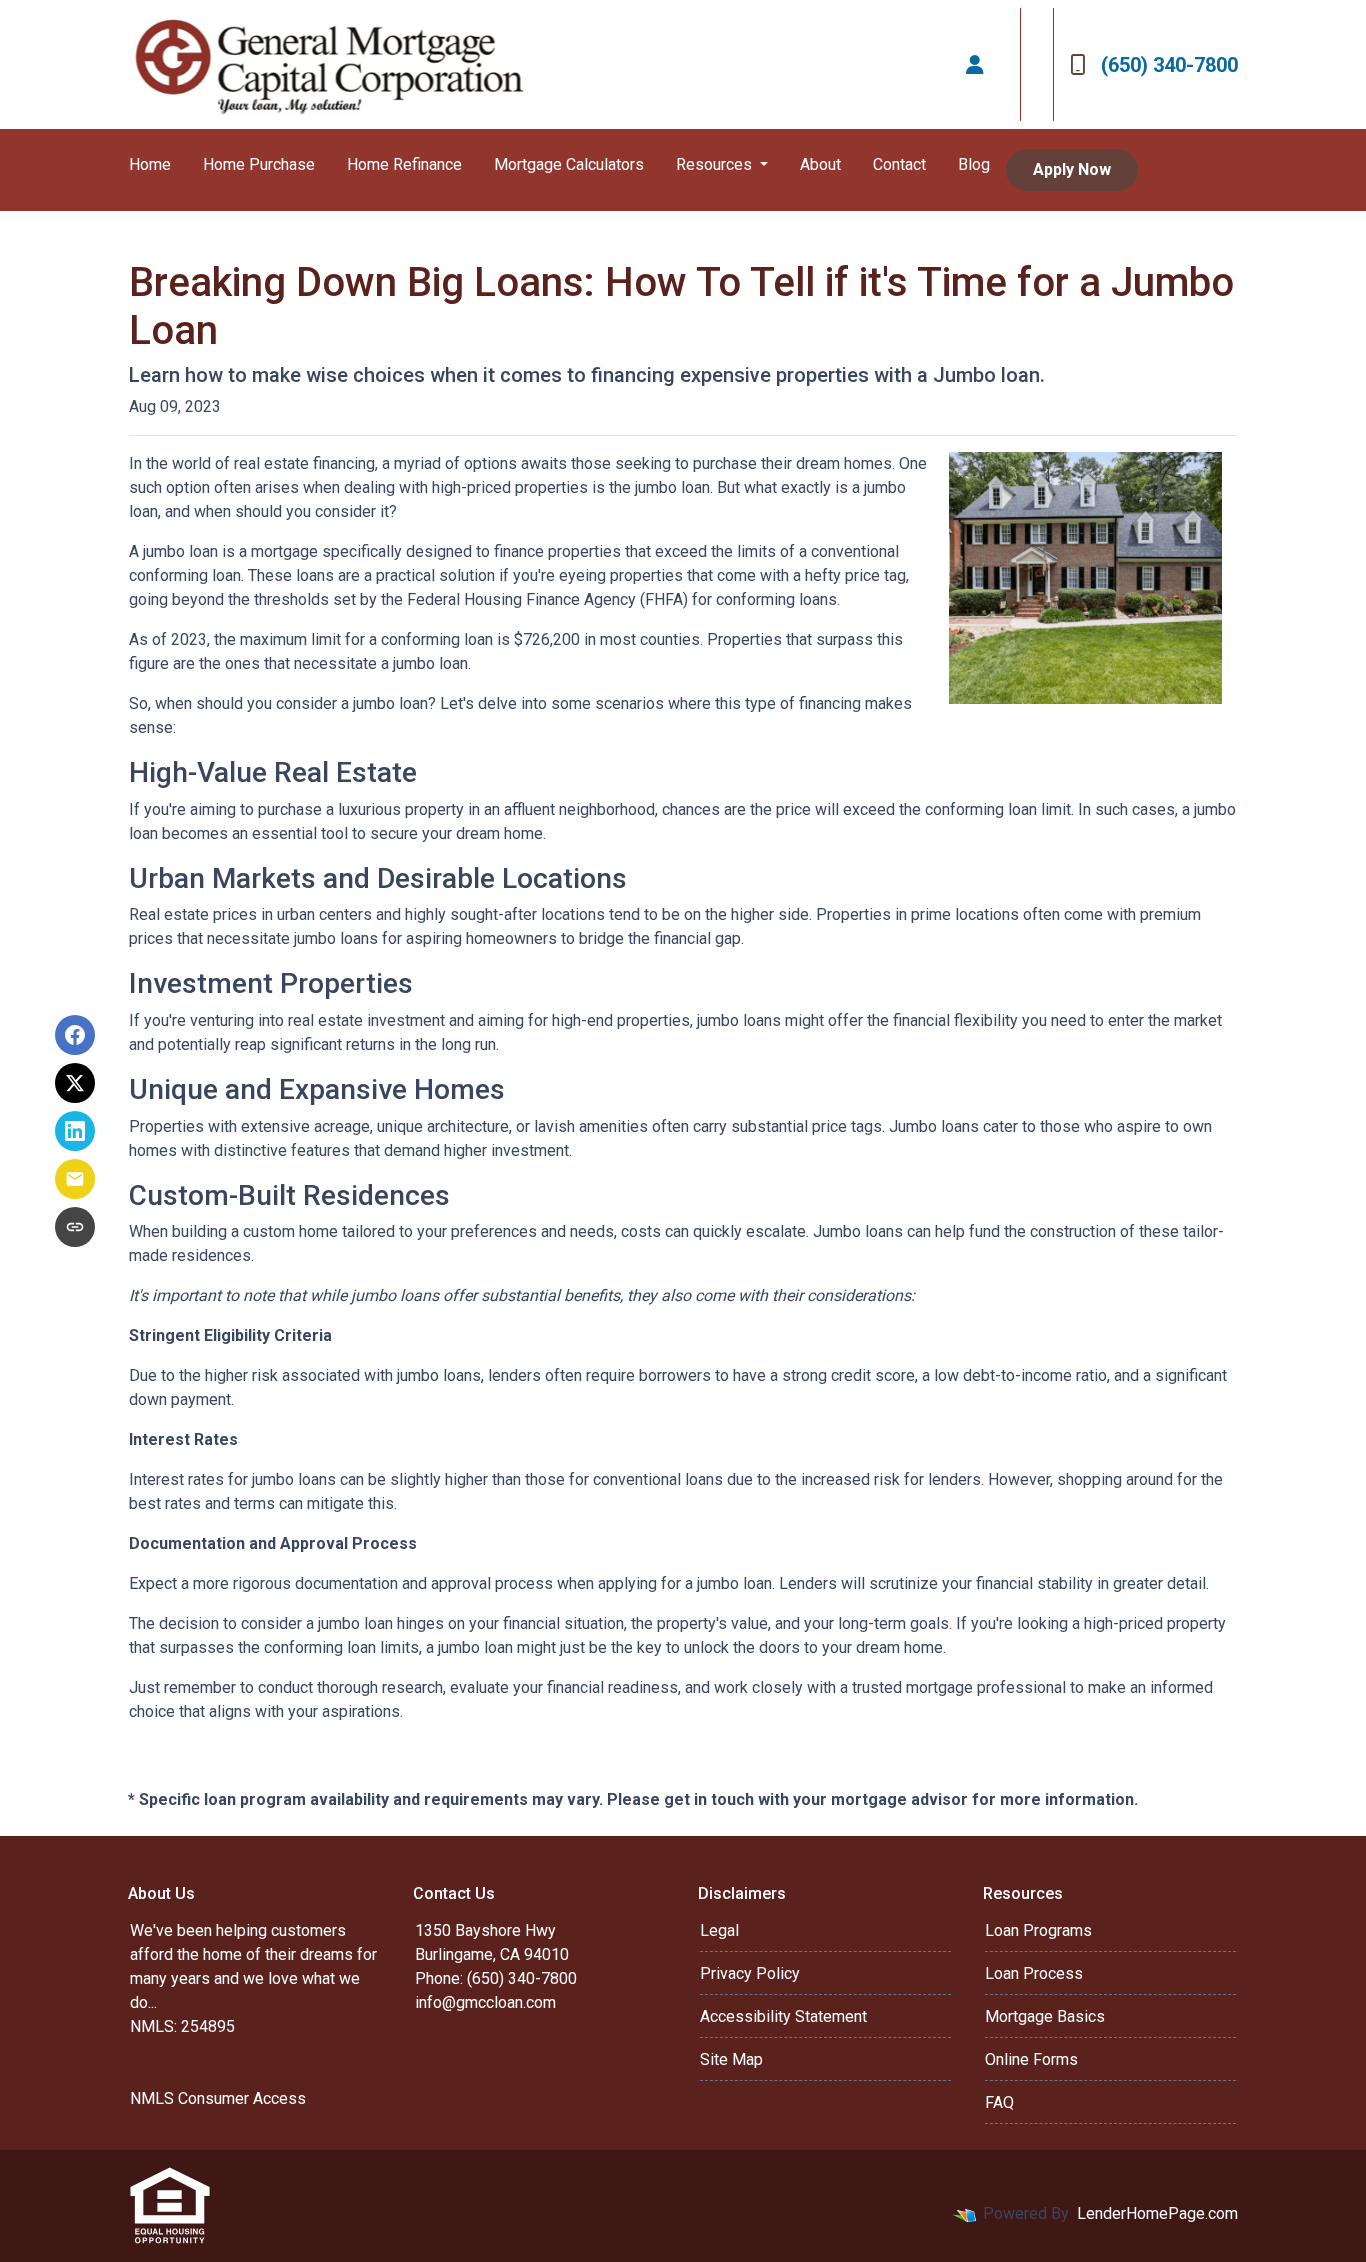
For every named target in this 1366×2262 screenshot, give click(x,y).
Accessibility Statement (783, 2016)
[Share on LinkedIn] (75, 1131)
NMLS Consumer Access (218, 2098)
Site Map (731, 2059)
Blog (974, 164)
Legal (719, 1930)
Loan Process (1034, 1973)
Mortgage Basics (1045, 2016)
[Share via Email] (75, 1179)
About (820, 164)
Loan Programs (1038, 1930)
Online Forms (1031, 2059)
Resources (716, 164)
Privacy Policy (750, 1973)
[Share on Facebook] (75, 1035)
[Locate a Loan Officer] (975, 65)
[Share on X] (75, 1083)
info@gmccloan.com (485, 2002)
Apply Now (1072, 169)
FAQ (999, 2102)
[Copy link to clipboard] (75, 1227)
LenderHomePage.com (1157, 2213)
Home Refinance (404, 164)
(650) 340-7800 (1169, 65)
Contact (899, 164)
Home (150, 164)
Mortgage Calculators (569, 164)
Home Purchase (259, 164)
